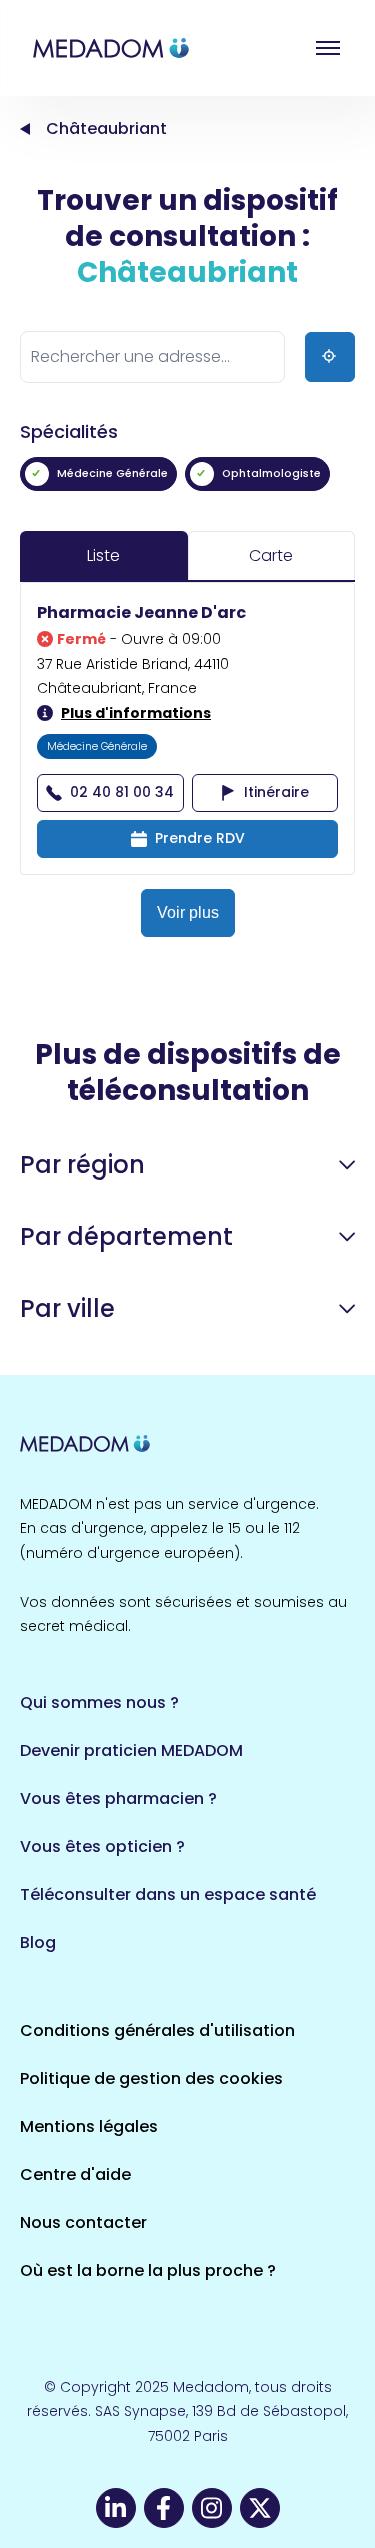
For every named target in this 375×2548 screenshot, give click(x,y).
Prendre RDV (200, 838)
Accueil (25, 129)
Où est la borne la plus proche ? (148, 2270)
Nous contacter (83, 2222)
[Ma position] (330, 357)
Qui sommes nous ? (99, 1702)
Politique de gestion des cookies (151, 2078)
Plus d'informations (136, 713)
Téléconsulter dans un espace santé (168, 1894)
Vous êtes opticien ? (102, 1846)
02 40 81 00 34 (122, 792)
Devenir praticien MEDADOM (131, 1750)
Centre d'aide (75, 2174)
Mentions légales (89, 2126)
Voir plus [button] (188, 912)
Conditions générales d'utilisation (157, 2030)
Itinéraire (276, 792)
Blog (38, 1942)
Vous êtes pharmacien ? (118, 1798)
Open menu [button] (328, 48)
